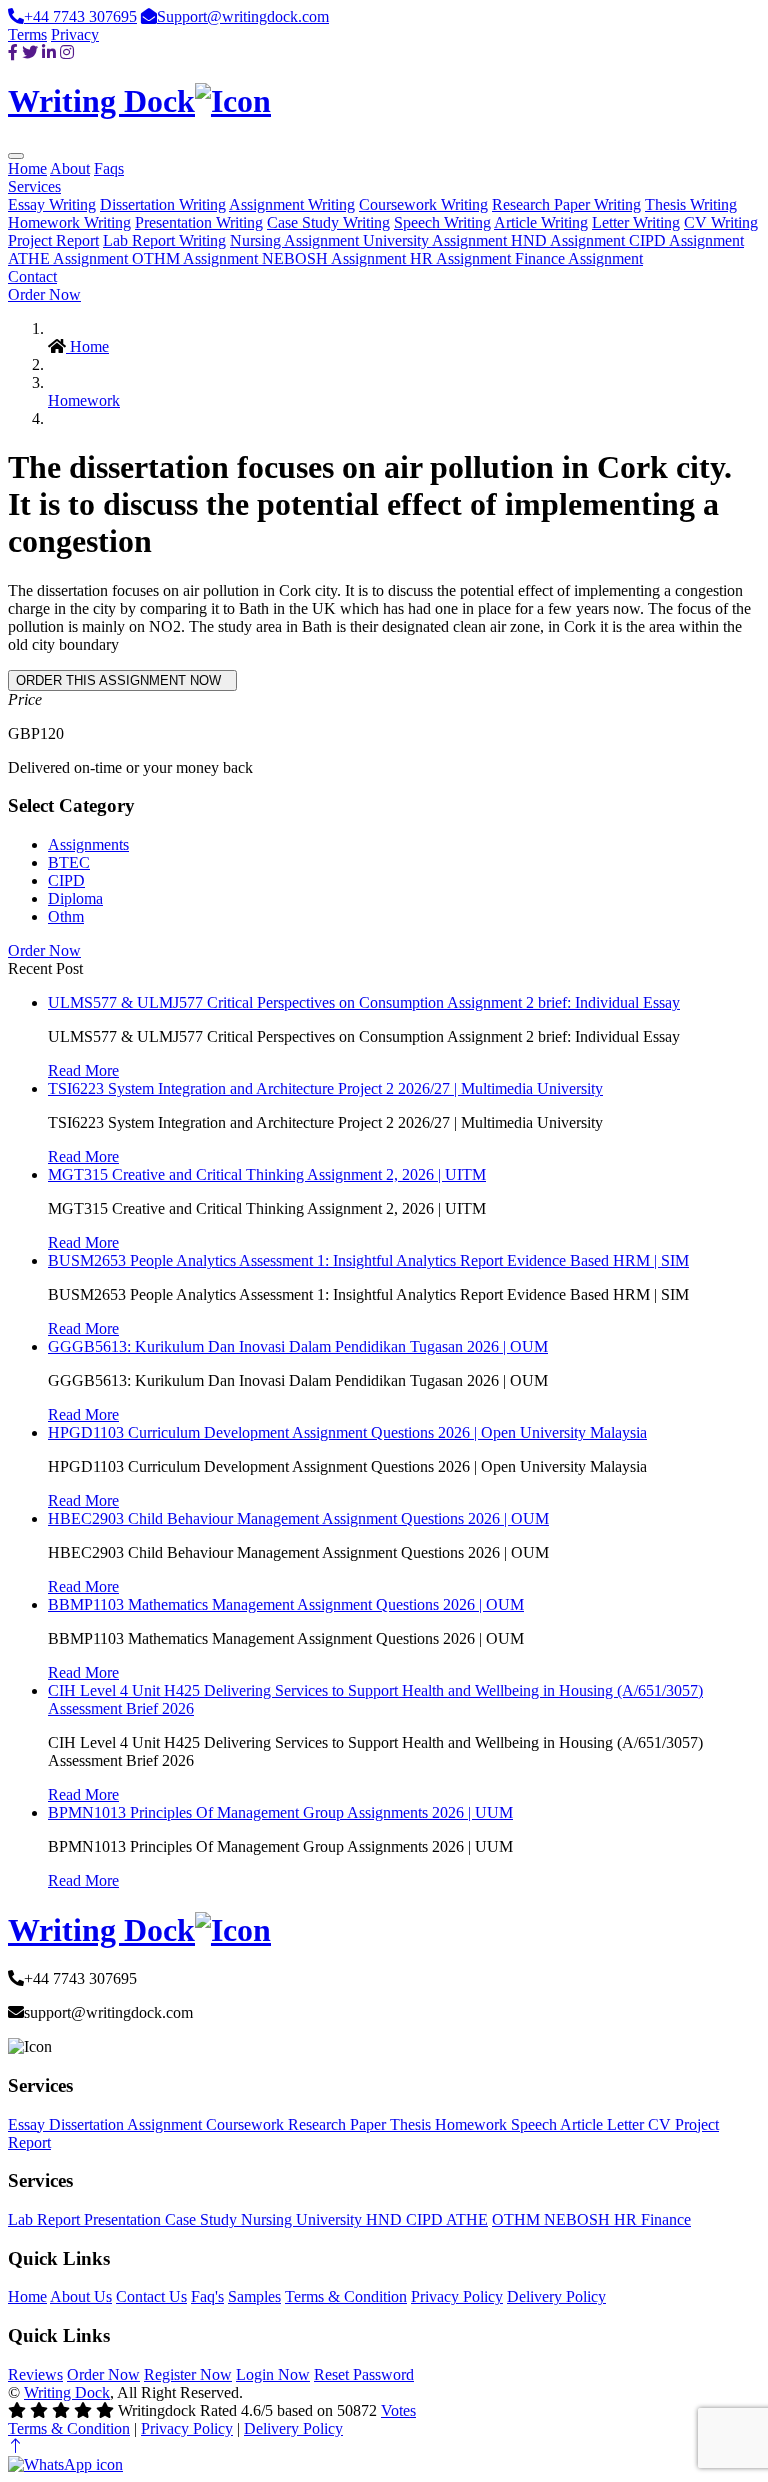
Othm (66, 916)
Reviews (35, 2374)
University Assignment (437, 240)
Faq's (207, 2296)
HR (627, 2219)
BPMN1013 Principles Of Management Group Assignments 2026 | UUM (280, 1812)
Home (27, 168)
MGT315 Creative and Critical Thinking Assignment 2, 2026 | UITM (267, 1174)
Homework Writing (69, 222)
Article (583, 2124)
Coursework (247, 2124)
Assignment (166, 2124)
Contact (32, 276)
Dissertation (88, 2124)
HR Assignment (462, 258)
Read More (83, 1070)
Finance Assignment (579, 258)
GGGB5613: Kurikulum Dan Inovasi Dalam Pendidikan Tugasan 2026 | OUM (298, 1346)
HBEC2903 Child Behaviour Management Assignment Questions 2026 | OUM (298, 1518)
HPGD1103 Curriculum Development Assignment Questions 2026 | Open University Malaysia (347, 1432)
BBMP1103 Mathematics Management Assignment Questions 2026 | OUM (286, 1604)
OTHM (518, 2219)
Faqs (109, 168)
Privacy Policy (457, 2296)
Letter (627, 2124)
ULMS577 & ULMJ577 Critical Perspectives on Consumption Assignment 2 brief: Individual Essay (364, 1002)
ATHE (467, 2219)
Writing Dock (67, 2392)
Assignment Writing (292, 204)
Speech (535, 2124)
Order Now (44, 294)
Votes (398, 2410)
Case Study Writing (328, 222)
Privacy (75, 34)
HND (386, 2219)
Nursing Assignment (296, 240)
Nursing (268, 2219)
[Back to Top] (16, 2446)
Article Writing (541, 222)
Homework (84, 400)
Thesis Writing (691, 204)
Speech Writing (442, 222)
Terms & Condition (346, 2296)
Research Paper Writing (566, 204)
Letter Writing (636, 222)
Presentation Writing (199, 222)
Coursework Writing (423, 204)
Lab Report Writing (164, 240)
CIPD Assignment (686, 240)
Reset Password (364, 2374)
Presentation (124, 2219)
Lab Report (46, 2219)
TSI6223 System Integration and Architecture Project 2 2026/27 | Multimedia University (325, 1088)
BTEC (69, 862)
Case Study (203, 2219)
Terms (27, 34)
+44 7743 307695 (80, 16)
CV (661, 2124)
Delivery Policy (556, 2296)
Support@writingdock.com (243, 16)
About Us (81, 2296)
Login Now (273, 2374)
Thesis (412, 2124)
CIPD (66, 880)
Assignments (88, 844)
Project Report (53, 240)
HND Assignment (570, 240)
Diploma (75, 898)
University (331, 2219)
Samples (254, 2296)
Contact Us (151, 2296)
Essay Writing (52, 204)
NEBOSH (579, 2219)
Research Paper (339, 2124)
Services (34, 186)
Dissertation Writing (163, 204)
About (70, 168)
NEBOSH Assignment (336, 258)
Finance (666, 2219)
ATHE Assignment (70, 258)
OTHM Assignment (197, 258)
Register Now (188, 2374)
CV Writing (721, 222)
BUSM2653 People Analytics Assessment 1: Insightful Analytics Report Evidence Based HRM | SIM (368, 1260)
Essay (28, 2124)
